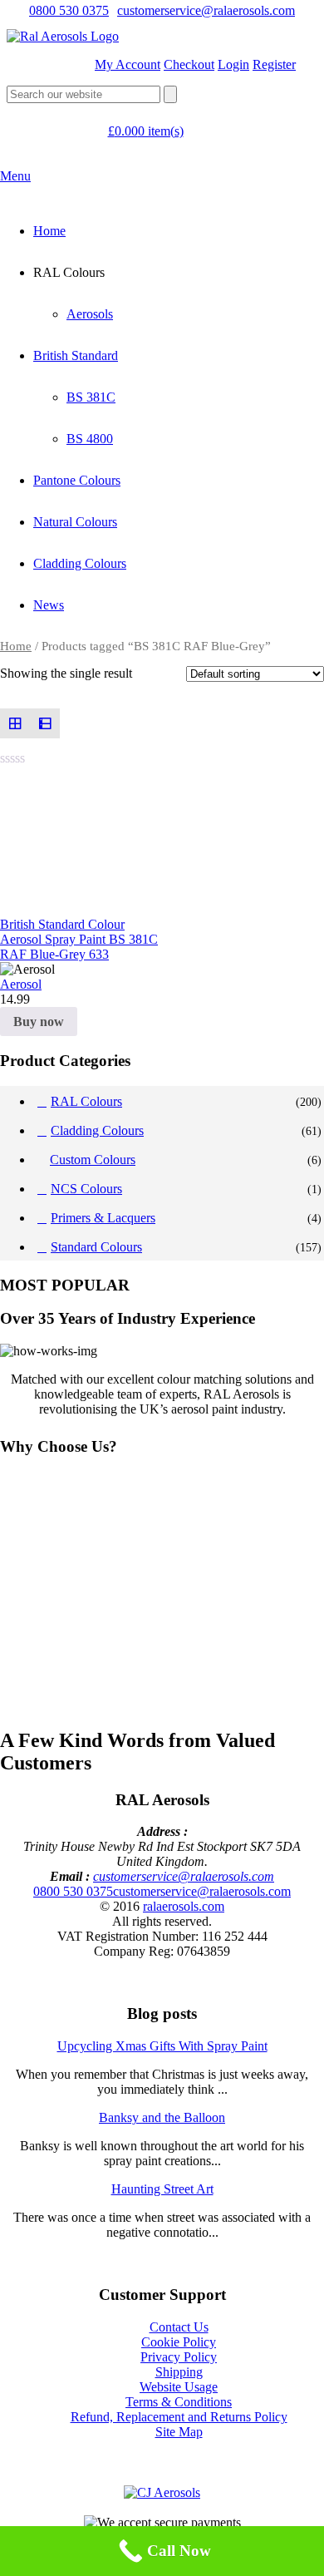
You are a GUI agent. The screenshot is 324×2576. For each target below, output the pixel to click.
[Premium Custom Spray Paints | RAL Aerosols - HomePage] (63, 36)
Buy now (39, 1022)
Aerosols (90, 314)
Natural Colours (75, 522)
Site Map (179, 2432)
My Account (128, 64)
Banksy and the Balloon (162, 2117)
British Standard (76, 355)
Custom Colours (93, 1160)
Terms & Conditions (179, 2402)
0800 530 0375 (69, 10)
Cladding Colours (80, 563)
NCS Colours (86, 1189)
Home (49, 231)
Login (233, 64)
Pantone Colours (77, 480)
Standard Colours (96, 1247)
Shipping (179, 2372)
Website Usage (179, 2387)
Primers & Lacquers (103, 1218)
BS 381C (91, 397)
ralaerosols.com (184, 1906)
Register (274, 64)
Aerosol (21, 984)
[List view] (45, 723)
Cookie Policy (179, 2342)
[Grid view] (15, 723)
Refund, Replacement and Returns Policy (179, 2417)
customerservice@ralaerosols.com (206, 10)
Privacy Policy (179, 2357)
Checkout (189, 64)
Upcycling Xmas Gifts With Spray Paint (162, 2046)
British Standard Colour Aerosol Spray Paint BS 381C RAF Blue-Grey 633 (79, 939)
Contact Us (179, 2327)
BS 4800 (90, 439)
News (49, 605)
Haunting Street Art (162, 2189)
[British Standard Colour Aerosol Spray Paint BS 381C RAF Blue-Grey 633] (81, 844)
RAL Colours (86, 1101)
